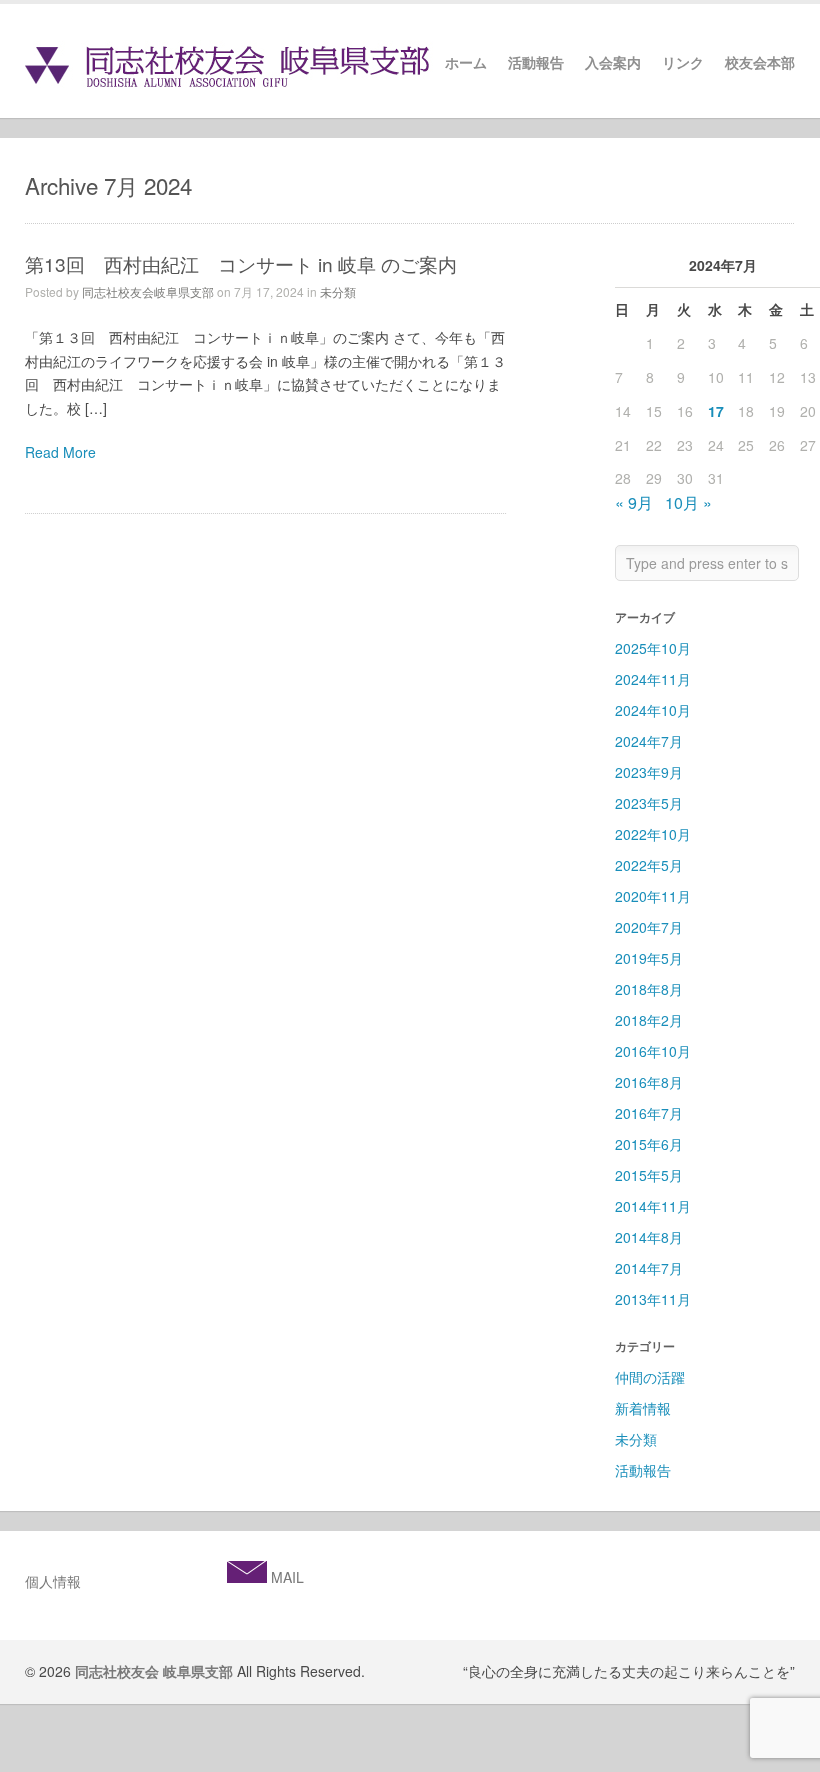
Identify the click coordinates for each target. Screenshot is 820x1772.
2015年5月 (649, 1175)
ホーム (466, 63)
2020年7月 (649, 927)
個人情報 (53, 1581)
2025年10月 (653, 648)
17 (716, 411)
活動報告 (536, 63)
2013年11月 (653, 1299)
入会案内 (613, 63)
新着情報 (643, 1408)
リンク (683, 63)
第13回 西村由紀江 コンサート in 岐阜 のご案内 (241, 263)
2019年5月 (649, 958)
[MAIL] (247, 1577)
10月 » (688, 502)
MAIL (285, 1577)
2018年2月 (649, 1020)
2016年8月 (649, 1082)
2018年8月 (649, 989)
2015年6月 (649, 1144)
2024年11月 (653, 679)
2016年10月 (653, 1051)
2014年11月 (653, 1206)
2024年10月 (653, 710)
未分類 (338, 291)
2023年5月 (649, 803)
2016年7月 (649, 1113)
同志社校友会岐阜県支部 (148, 291)
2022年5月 (649, 865)
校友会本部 (760, 63)
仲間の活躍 (650, 1377)
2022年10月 (653, 834)
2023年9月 (649, 772)
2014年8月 (649, 1237)
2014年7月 (649, 1268)
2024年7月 (649, 741)
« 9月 (634, 502)
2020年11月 (653, 896)
